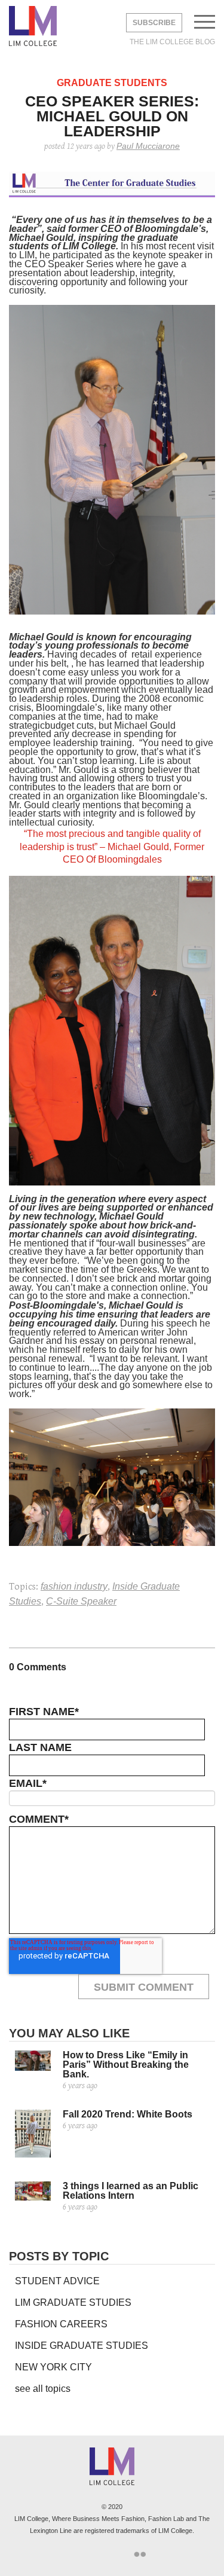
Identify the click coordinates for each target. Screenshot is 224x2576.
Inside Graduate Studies (82, 2346)
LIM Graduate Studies (73, 2302)
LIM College (33, 27)
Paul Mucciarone (148, 146)
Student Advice (57, 2281)
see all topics (43, 2389)
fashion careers (61, 2324)
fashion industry (74, 1586)
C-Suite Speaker (81, 1601)
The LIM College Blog (172, 42)
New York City (53, 2367)
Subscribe (154, 23)
